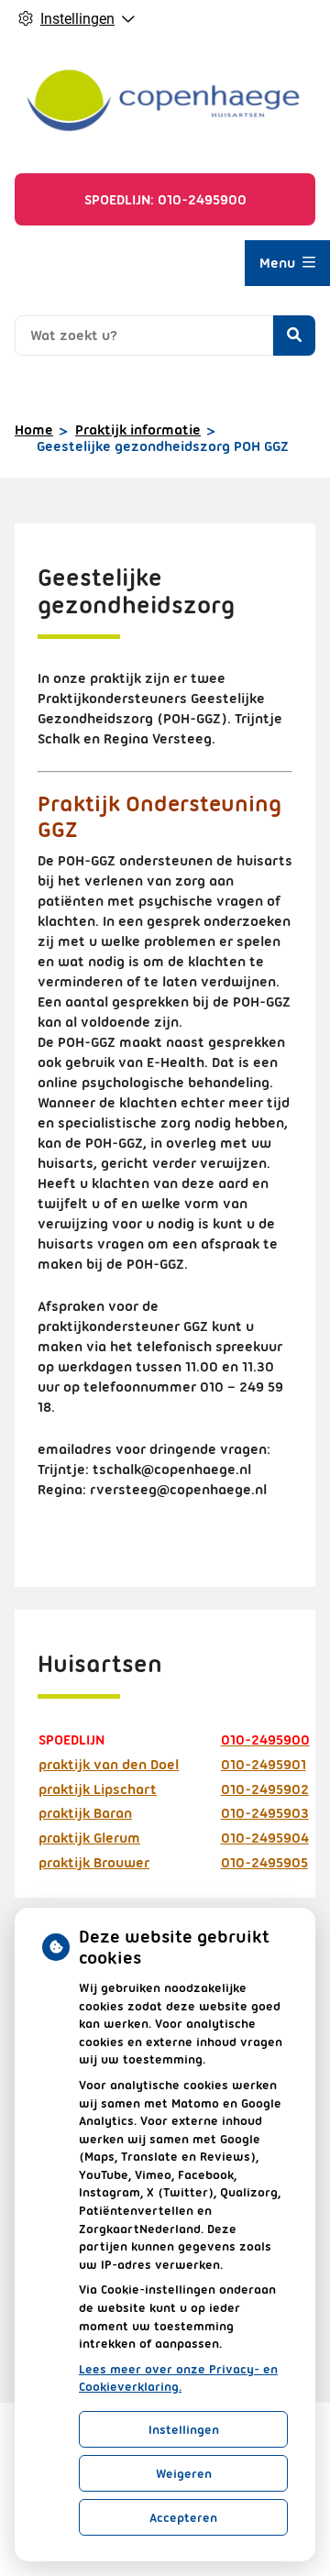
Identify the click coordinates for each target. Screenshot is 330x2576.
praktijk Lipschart (98, 1789)
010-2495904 (265, 1838)
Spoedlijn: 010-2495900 (165, 200)
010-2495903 (265, 1813)
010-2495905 (264, 1863)
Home (34, 430)
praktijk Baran (85, 1813)
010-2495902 (265, 1789)
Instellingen (184, 2429)
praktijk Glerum (89, 1838)
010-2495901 (264, 1765)
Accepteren (183, 2517)
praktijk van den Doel (109, 1765)
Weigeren (184, 2473)
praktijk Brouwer (94, 1863)
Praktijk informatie (138, 430)
